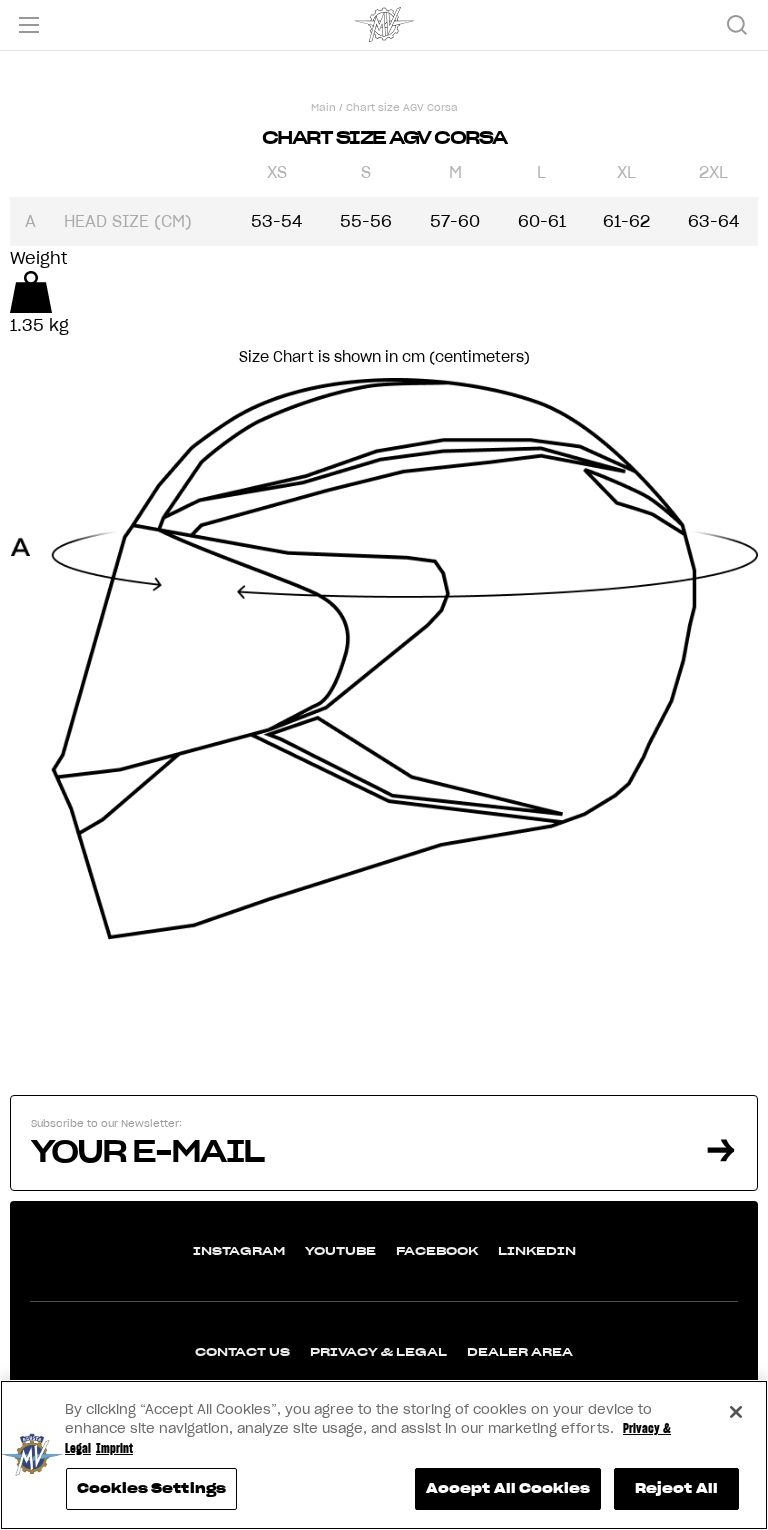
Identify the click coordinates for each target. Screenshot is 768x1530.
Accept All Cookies (508, 1488)
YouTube (340, 1250)
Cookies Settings (151, 1488)
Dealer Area (520, 1351)
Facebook (437, 1250)
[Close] (736, 1412)
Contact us (242, 1351)
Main (323, 107)
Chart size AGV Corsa (402, 107)
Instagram (239, 1250)
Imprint (114, 1448)
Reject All (676, 1488)
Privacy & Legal (378, 1351)
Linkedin (537, 1250)
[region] (384, 1455)
